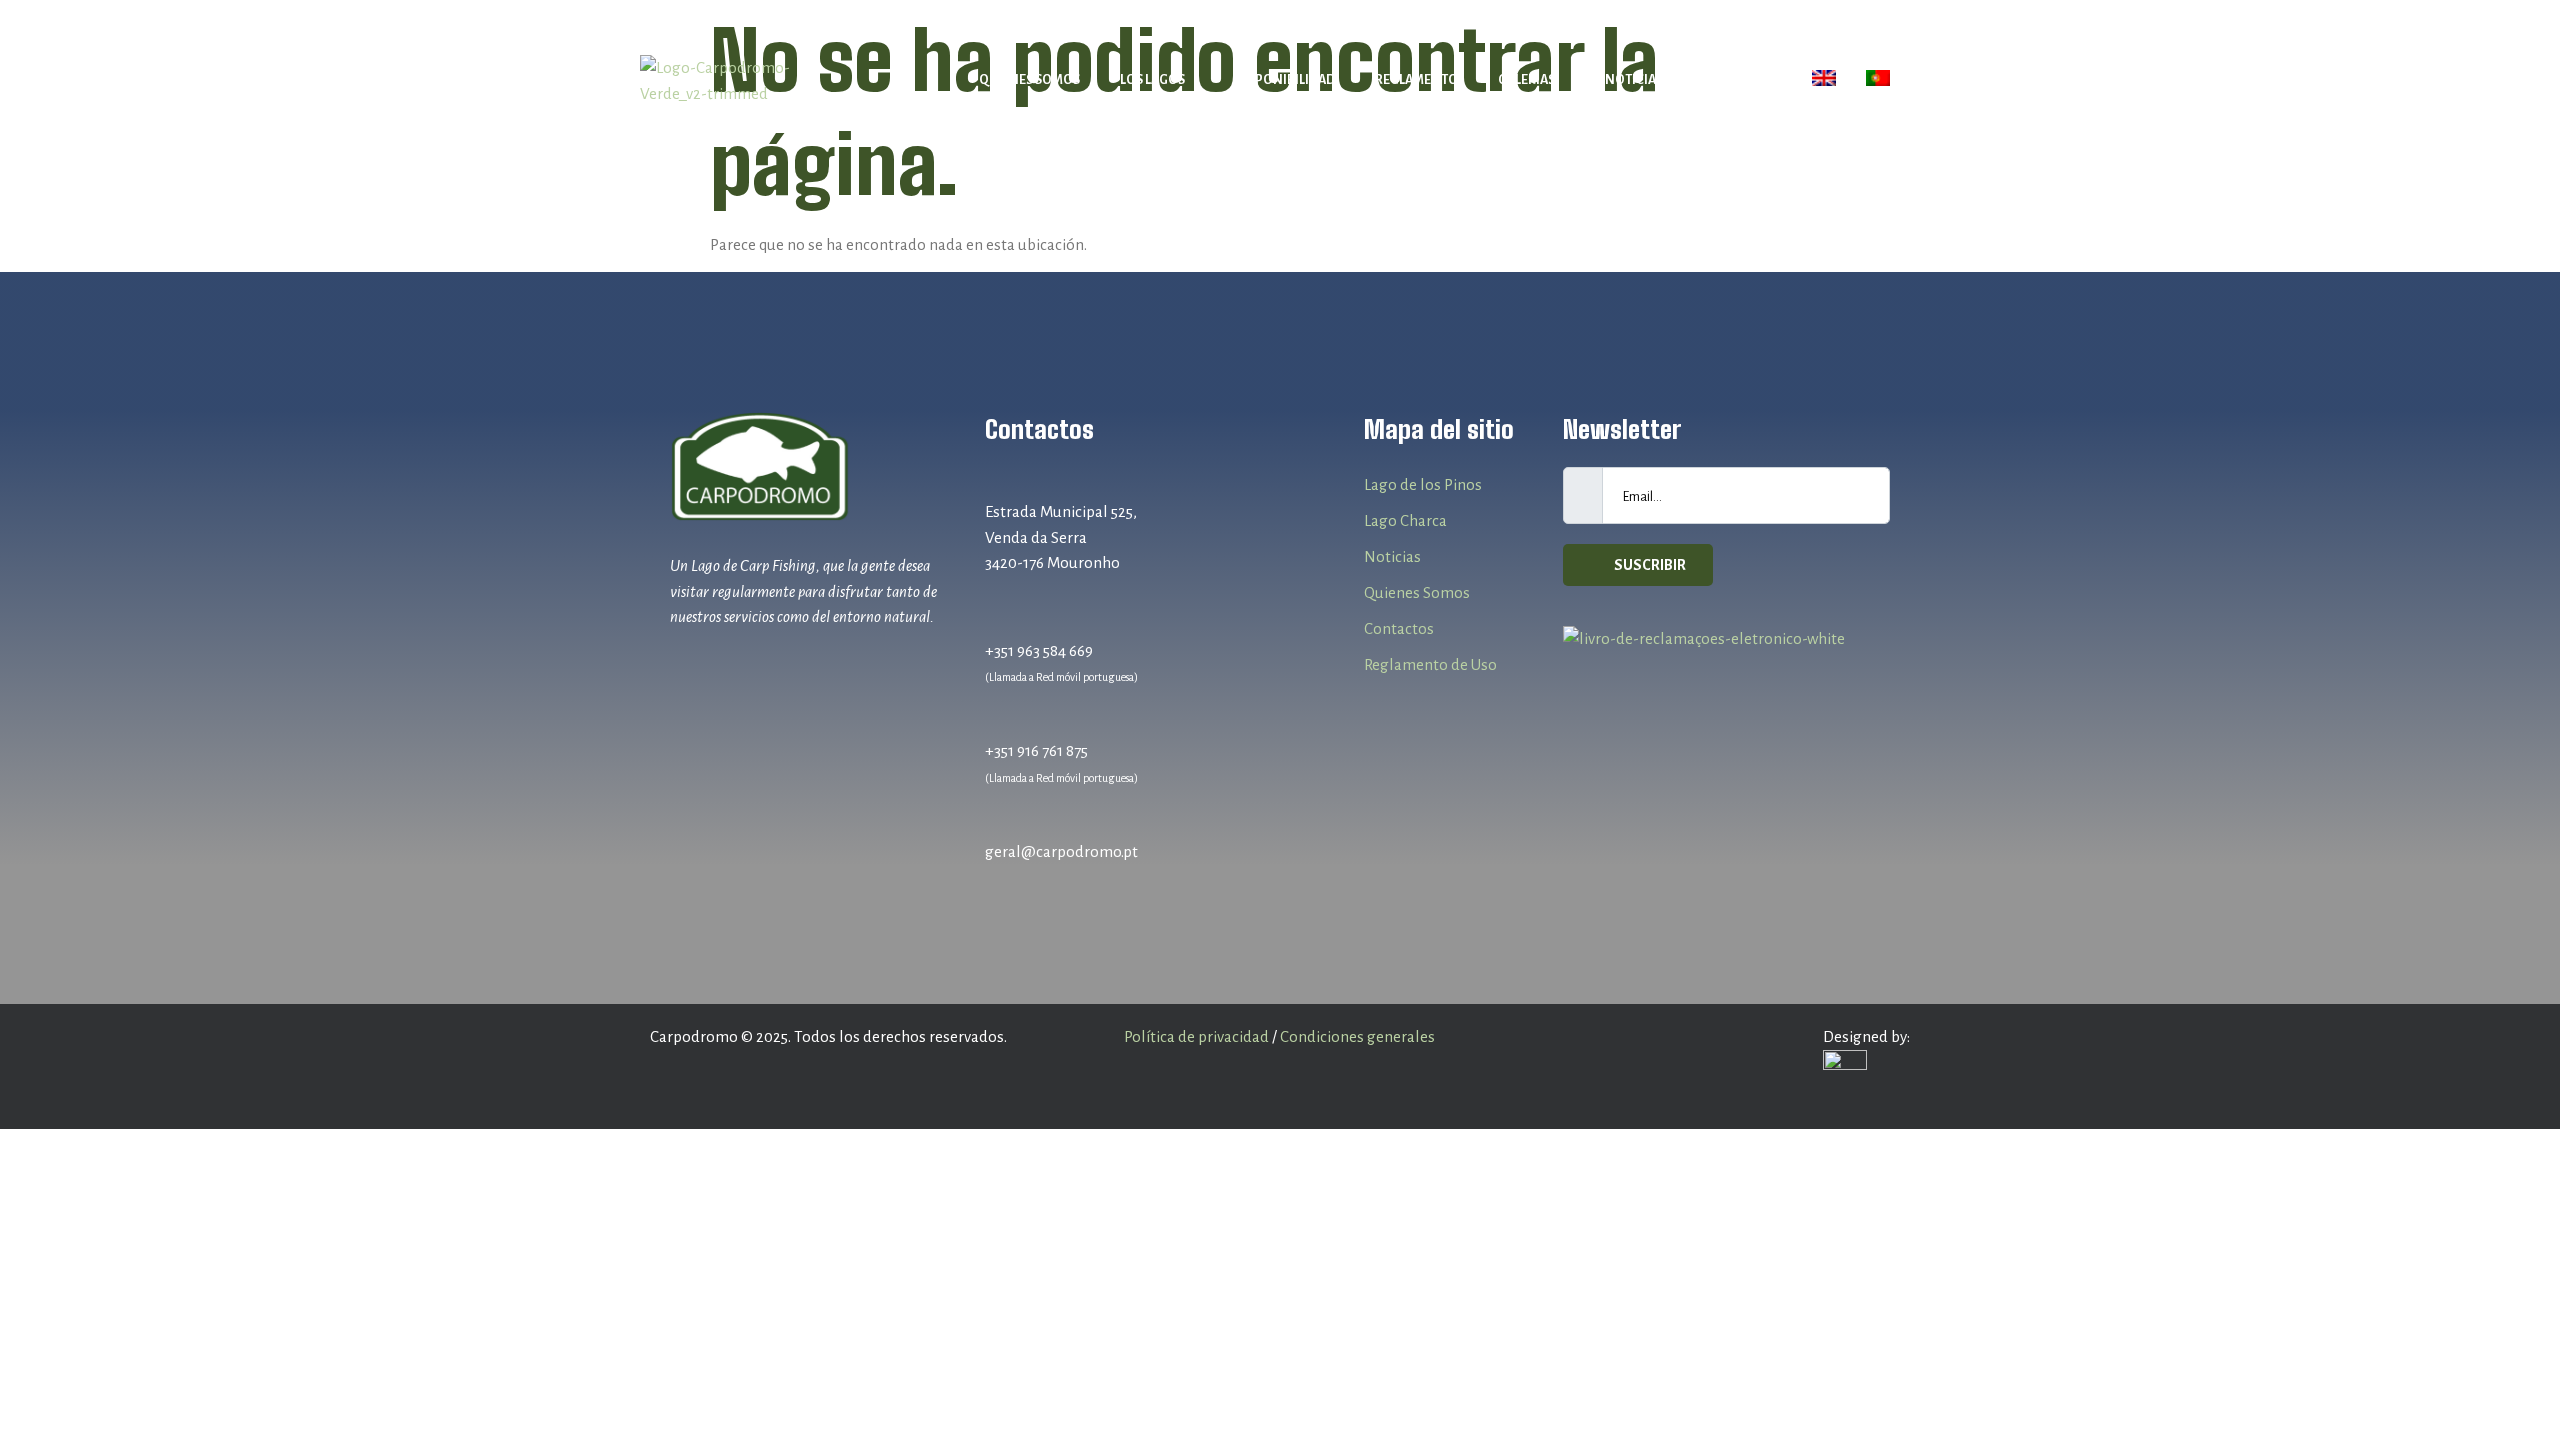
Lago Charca (1405, 520)
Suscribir (1649, 565)
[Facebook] (687, 664)
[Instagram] (725, 664)
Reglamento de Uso (1430, 664)
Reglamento (1416, 80)
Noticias (1634, 80)
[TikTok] (801, 664)
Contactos (1740, 80)
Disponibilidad (1285, 80)
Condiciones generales (1357, 1036)
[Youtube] (763, 664)
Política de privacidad (1196, 1036)
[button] (1157, 80)
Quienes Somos (1029, 80)
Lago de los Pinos (1423, 484)
